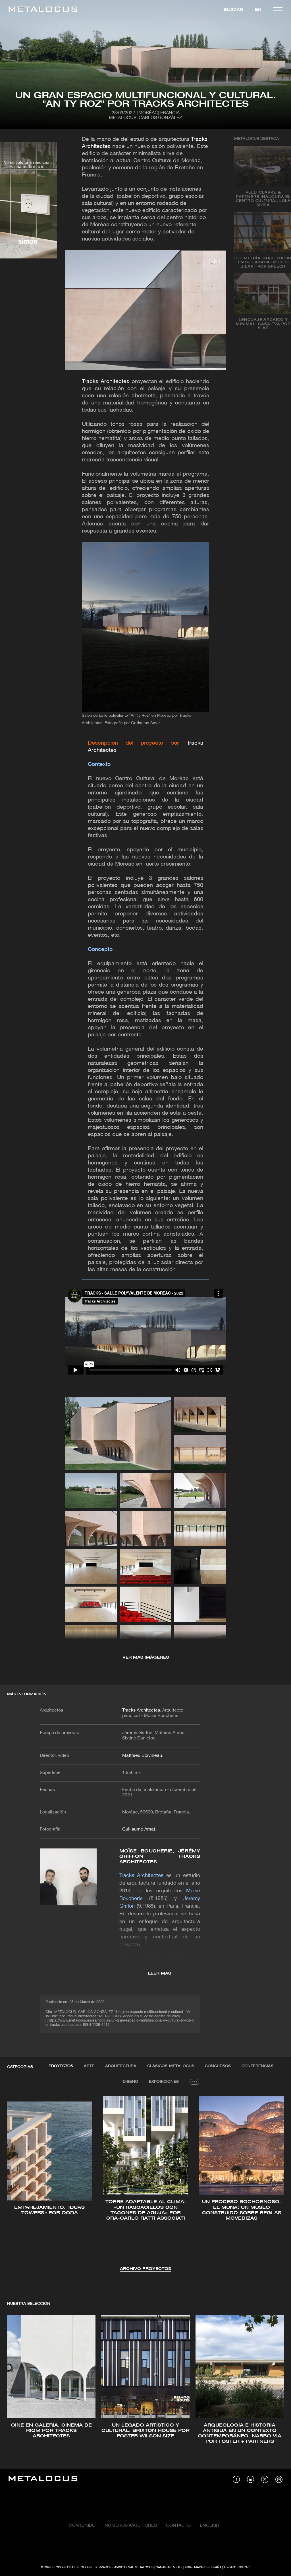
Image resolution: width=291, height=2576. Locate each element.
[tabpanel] (145, 2184)
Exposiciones (164, 2082)
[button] (17, 2183)
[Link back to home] (43, 10)
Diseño (130, 2082)
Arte (89, 2066)
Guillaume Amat (139, 1829)
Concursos (218, 2066)
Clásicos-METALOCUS (171, 2066)
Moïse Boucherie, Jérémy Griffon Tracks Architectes (160, 1857)
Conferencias (257, 2066)
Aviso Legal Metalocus (134, 2567)
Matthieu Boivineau (142, 1756)
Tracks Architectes (106, 382)
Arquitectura (121, 2066)
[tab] (61, 2066)
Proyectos (61, 2066)
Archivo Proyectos (145, 2269)
